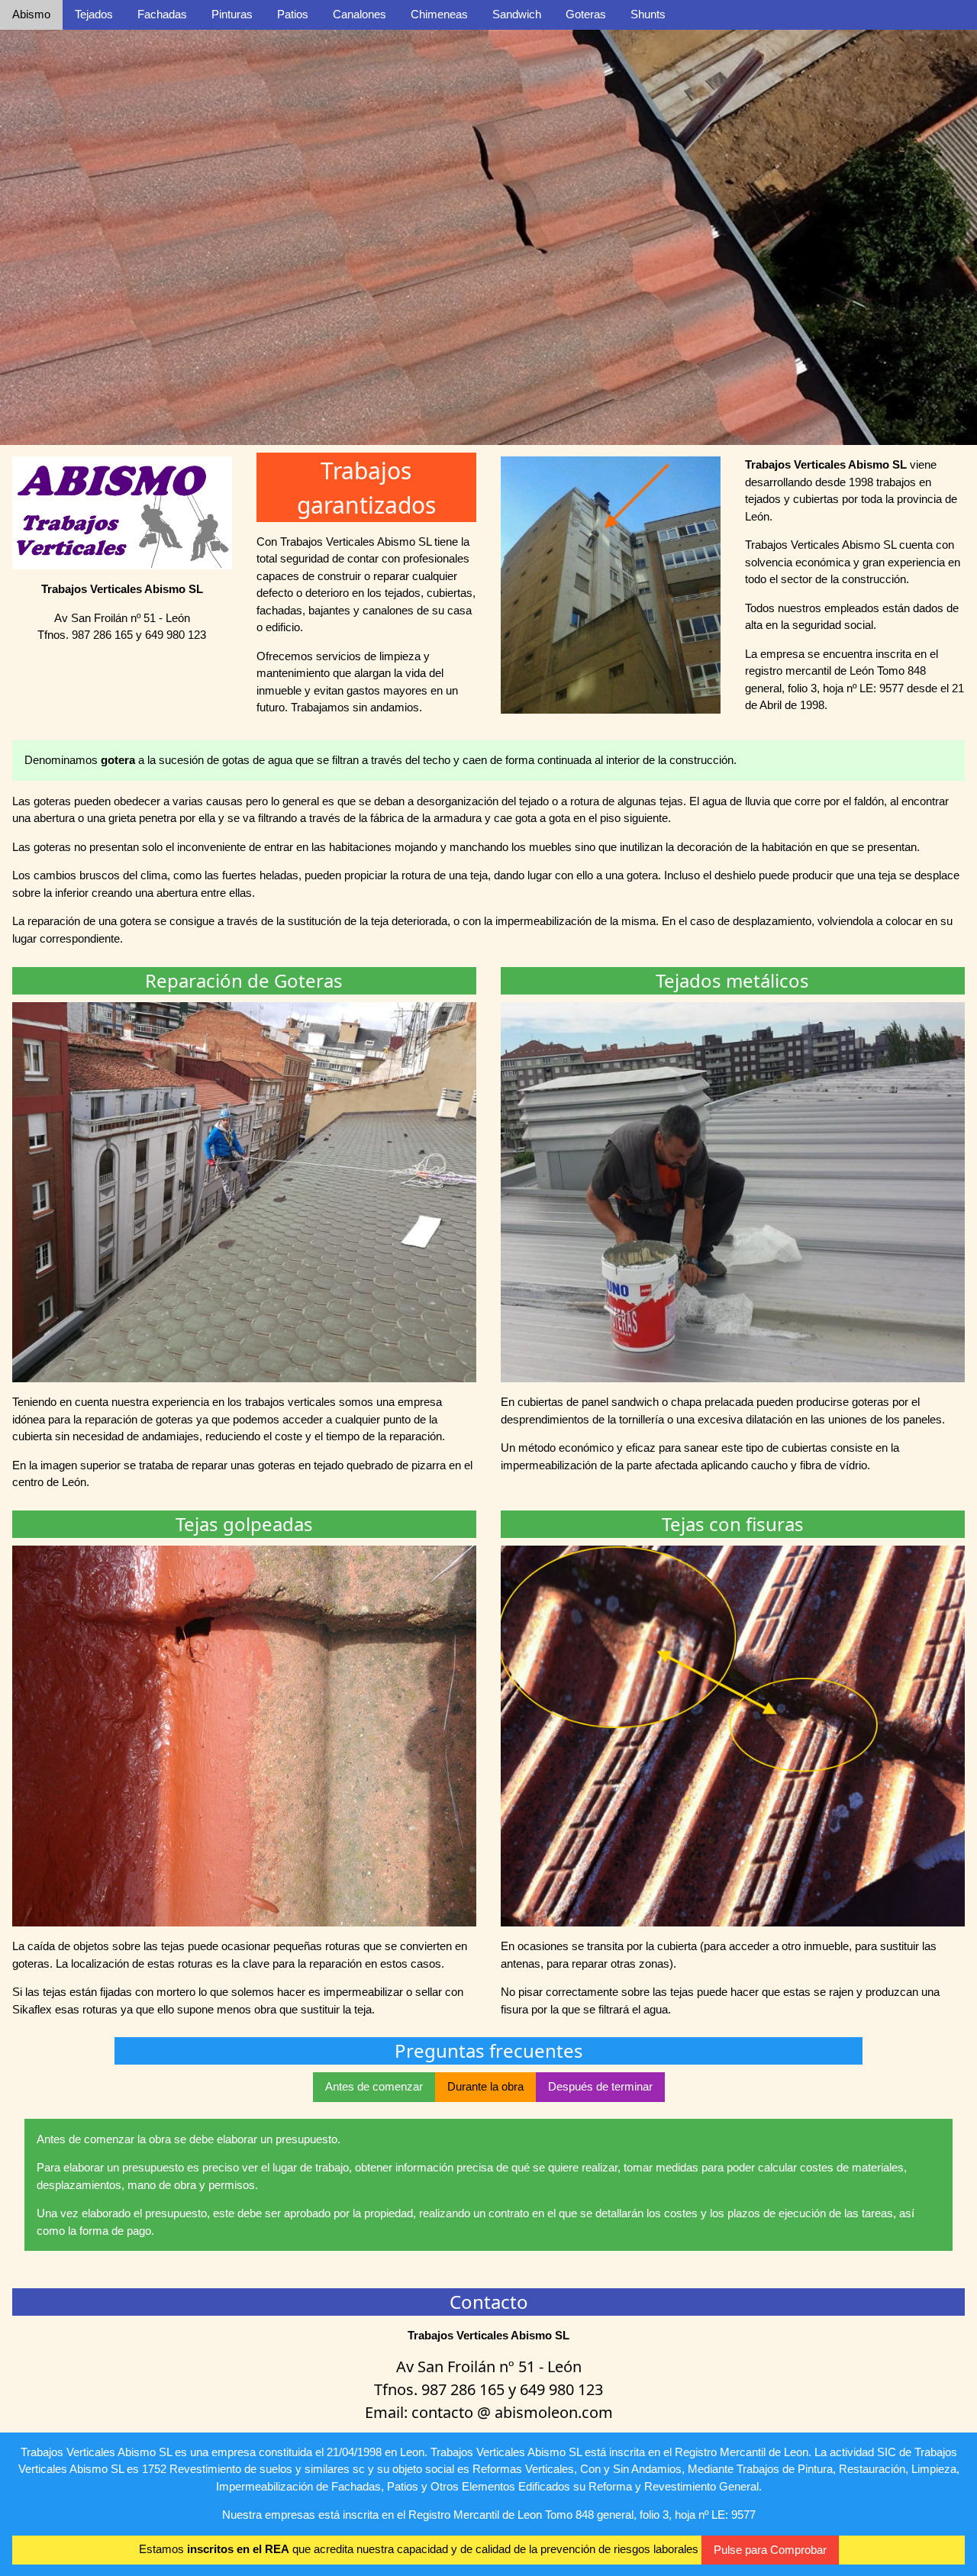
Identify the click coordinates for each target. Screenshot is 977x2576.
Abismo (31, 14)
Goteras (586, 14)
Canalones (360, 14)
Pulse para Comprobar (770, 2550)
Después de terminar (600, 2086)
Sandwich (517, 14)
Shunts (648, 14)
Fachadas (162, 14)
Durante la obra (485, 2086)
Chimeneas (439, 14)
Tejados (94, 14)
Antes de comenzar (374, 2086)
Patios (293, 14)
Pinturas (232, 14)
